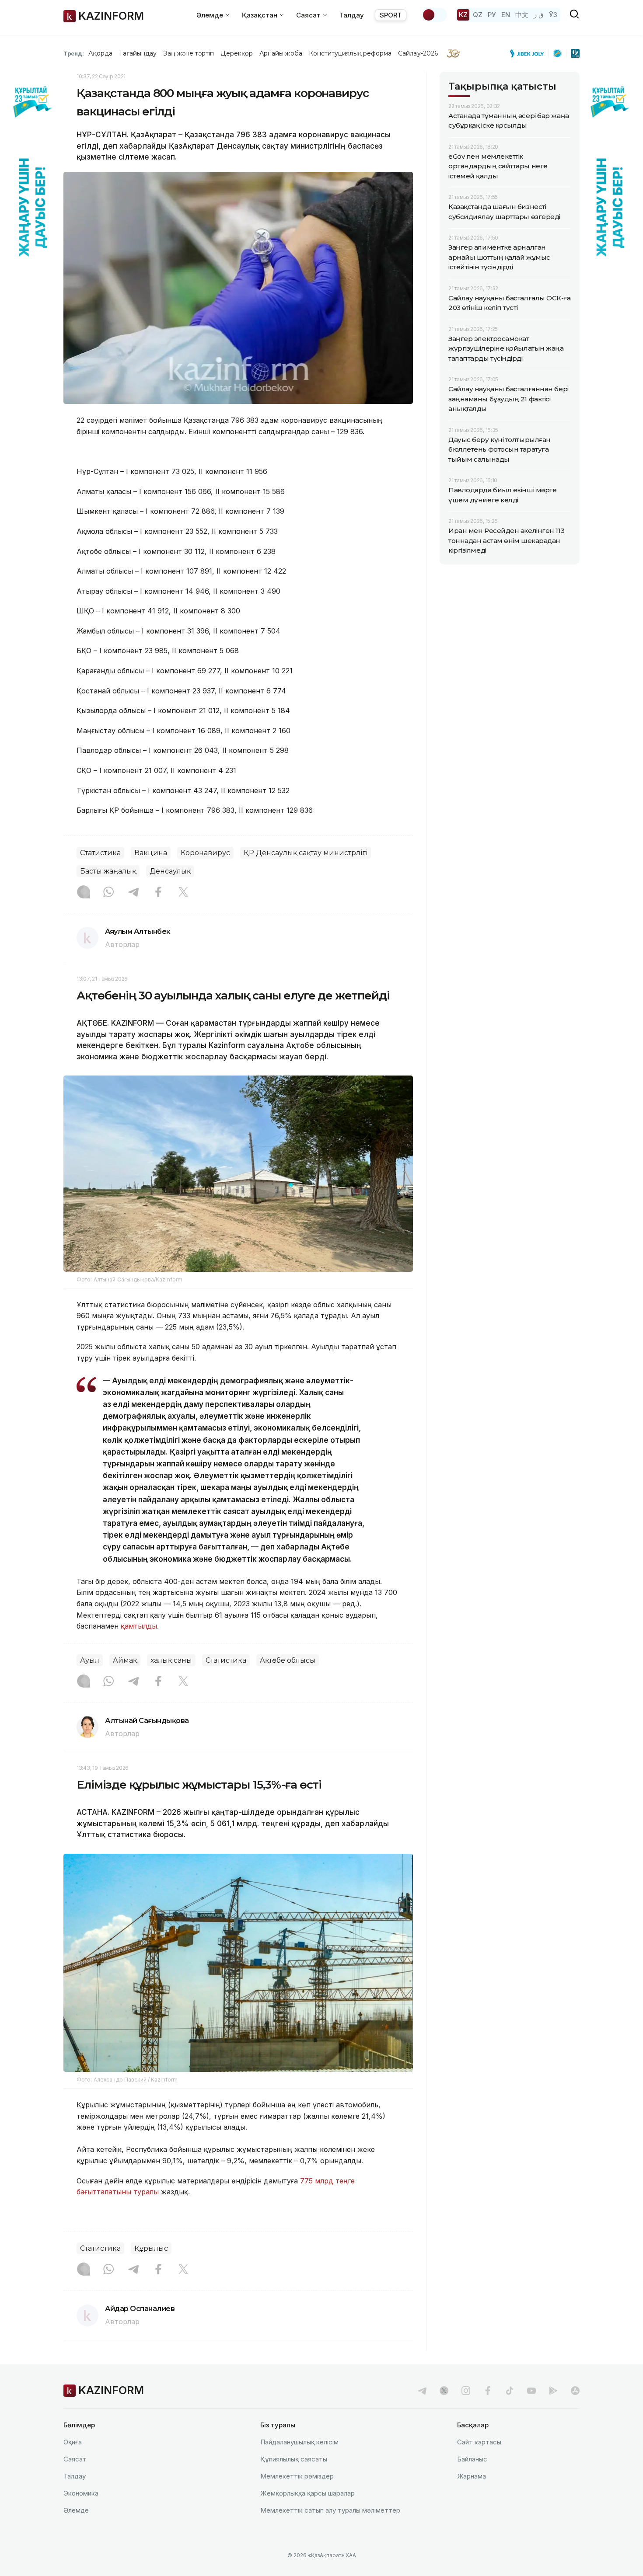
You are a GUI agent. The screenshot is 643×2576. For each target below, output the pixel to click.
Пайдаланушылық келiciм (299, 2442)
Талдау (352, 15)
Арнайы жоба (281, 53)
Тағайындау (138, 53)
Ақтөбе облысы (288, 1660)
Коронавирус (205, 853)
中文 (522, 15)
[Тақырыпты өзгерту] (434, 15)
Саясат (75, 2459)
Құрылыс (151, 2248)
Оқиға (73, 2442)
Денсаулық (170, 871)
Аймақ (125, 1660)
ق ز (539, 15)
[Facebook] (158, 893)
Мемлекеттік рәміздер (297, 2476)
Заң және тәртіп (189, 53)
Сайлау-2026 (418, 53)
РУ (492, 15)
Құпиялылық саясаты (294, 2459)
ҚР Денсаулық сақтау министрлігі (306, 853)
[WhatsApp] (108, 893)
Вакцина (151, 853)
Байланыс (472, 2459)
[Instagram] (84, 893)
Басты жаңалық (108, 871)
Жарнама (472, 2476)
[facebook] (488, 2391)
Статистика (100, 853)
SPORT (391, 15)
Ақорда (100, 53)
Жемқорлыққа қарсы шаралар (308, 2493)
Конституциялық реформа (350, 53)
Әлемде (76, 2510)
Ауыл (90, 1660)
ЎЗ (553, 15)
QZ (478, 15)
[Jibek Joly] (529, 53)
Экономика (81, 2493)
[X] (183, 893)
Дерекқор (237, 53)
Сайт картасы (479, 2442)
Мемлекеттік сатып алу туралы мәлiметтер (330, 2510)
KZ (463, 15)
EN (506, 15)
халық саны (171, 1660)
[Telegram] (133, 893)
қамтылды (139, 1626)
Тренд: (74, 53)
